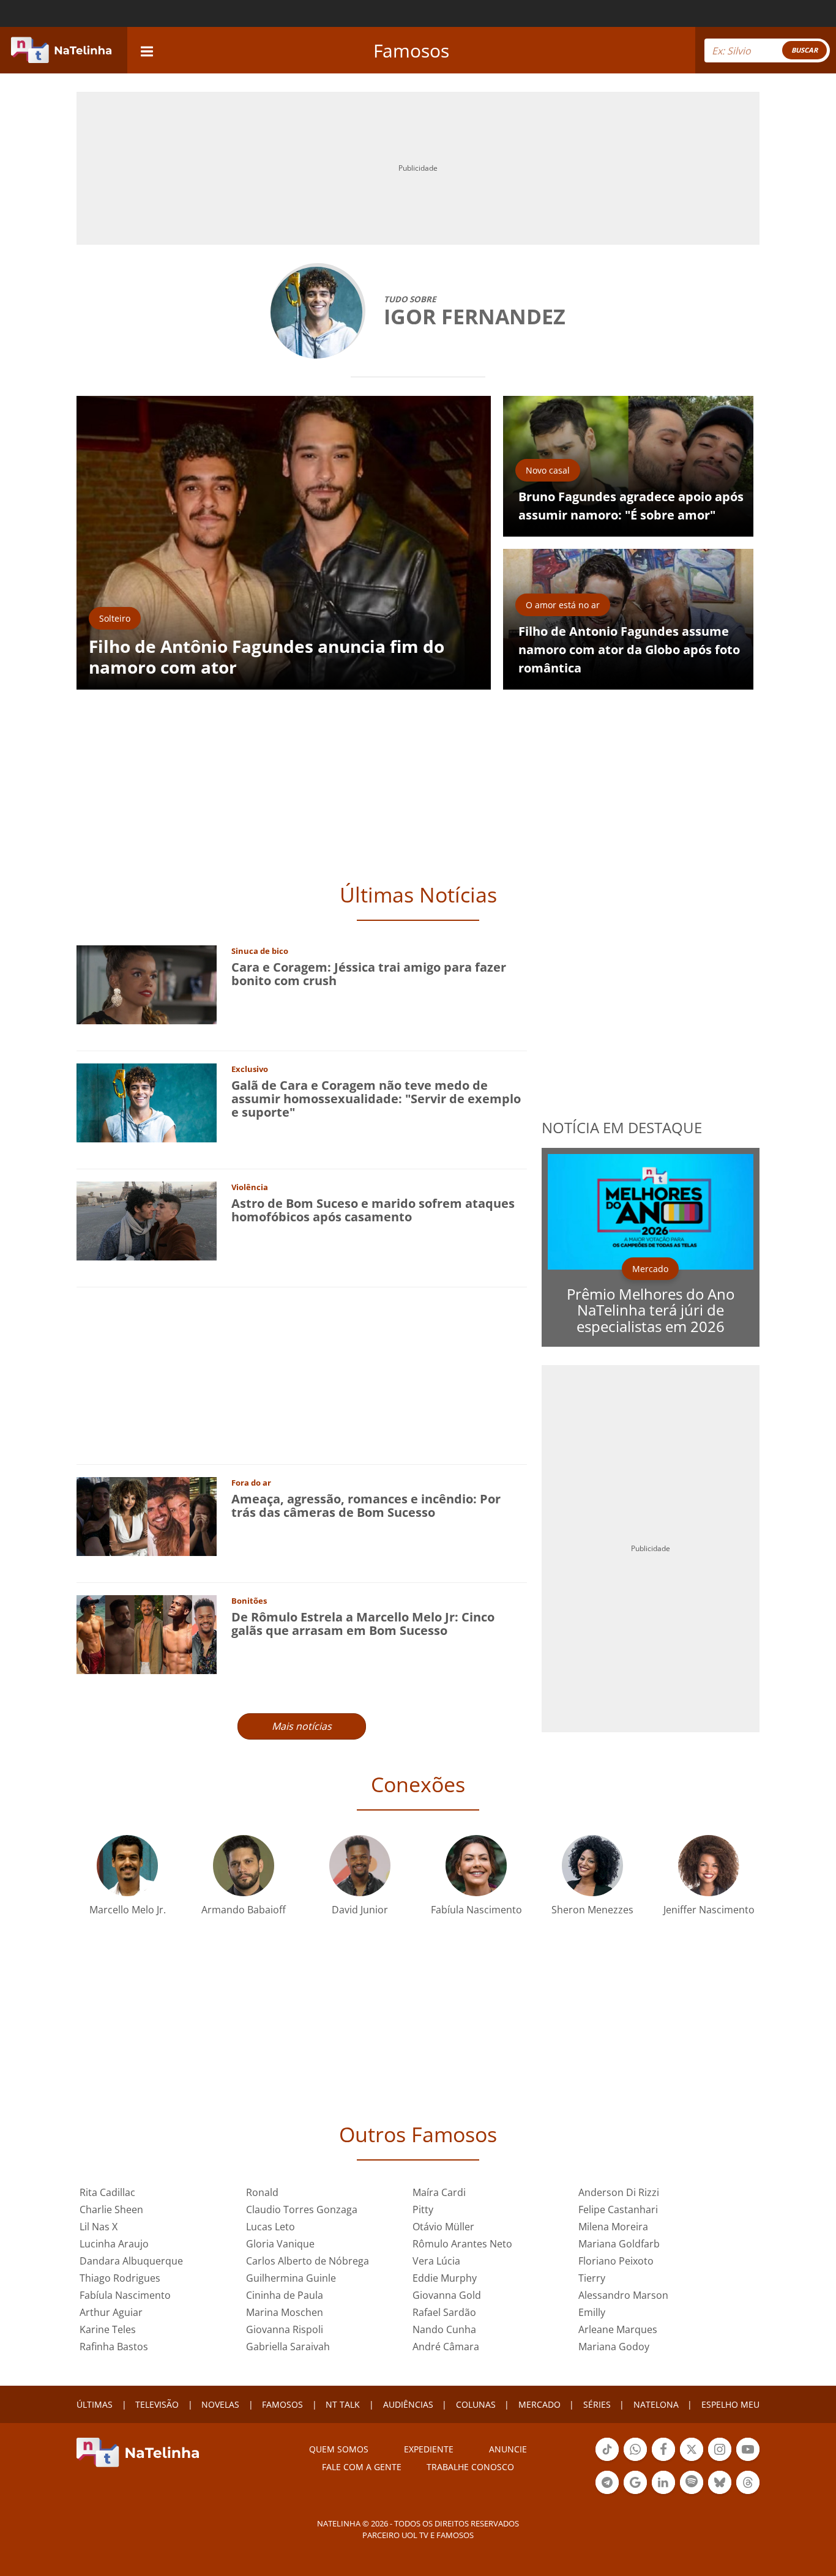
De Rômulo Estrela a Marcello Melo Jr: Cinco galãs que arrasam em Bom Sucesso (363, 1624)
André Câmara (446, 2347)
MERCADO (539, 2404)
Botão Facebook (663, 2460)
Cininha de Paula (285, 2295)
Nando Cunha (444, 2329)
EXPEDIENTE (429, 2449)
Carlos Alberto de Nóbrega (308, 2261)
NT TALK (343, 2404)
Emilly (592, 2312)
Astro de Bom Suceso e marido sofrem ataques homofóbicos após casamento (373, 1210)
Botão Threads (748, 2493)
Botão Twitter (692, 2460)
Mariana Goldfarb (619, 2244)
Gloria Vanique (280, 2244)
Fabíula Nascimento (476, 1910)
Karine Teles (108, 2329)
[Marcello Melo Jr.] (127, 1865)
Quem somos (339, 2449)
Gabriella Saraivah (288, 2347)
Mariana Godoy (614, 2347)
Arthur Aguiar (111, 2312)
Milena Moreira (613, 2227)
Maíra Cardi (439, 2192)
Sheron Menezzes (592, 1910)
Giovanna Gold (447, 2295)
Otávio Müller (443, 2227)
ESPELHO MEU (730, 2404)
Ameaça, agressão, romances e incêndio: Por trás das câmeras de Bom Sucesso (366, 1506)
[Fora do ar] (147, 1515)
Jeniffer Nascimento (709, 1910)
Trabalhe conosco (470, 2467)
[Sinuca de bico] (147, 984)
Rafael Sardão (444, 2312)
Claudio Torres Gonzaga (302, 2209)
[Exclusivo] (147, 1102)
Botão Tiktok (607, 2460)
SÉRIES (597, 2404)
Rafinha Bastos (114, 2347)
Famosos (411, 50)
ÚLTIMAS (95, 2404)
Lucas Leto (271, 2227)
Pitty (423, 2209)
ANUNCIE (508, 2449)
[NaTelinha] (61, 50)
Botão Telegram (607, 2493)
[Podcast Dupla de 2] (692, 2482)
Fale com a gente (362, 2467)
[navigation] (147, 50)
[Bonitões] (147, 1633)
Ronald (262, 2192)
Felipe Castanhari (618, 2209)
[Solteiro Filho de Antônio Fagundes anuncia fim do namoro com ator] (284, 542)
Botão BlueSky (720, 2493)
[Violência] (147, 1220)
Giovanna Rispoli (285, 2329)
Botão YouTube (748, 2460)
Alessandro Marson (623, 2295)
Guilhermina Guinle (291, 2278)
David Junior (360, 1910)
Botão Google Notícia (635, 2493)
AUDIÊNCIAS (408, 2404)
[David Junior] (360, 1865)
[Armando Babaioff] (244, 1865)
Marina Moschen (285, 2312)
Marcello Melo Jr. (128, 1910)
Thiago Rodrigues (120, 2278)
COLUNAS (476, 2404)
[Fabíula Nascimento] (476, 1865)
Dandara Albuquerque (131, 2261)
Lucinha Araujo (114, 2244)
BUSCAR (804, 50)
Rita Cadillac (107, 2192)
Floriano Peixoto (616, 2261)
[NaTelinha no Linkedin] (663, 2482)
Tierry (592, 2278)
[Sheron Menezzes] (592, 1865)
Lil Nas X (99, 2227)
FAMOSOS (282, 2404)
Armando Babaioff (244, 1910)
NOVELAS (220, 2404)
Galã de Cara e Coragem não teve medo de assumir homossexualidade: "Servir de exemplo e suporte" (376, 1099)
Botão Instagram (720, 2460)
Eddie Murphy (445, 2278)
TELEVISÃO (157, 2404)
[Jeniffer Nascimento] (709, 1865)
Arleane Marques (618, 2329)
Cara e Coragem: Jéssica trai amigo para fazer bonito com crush (369, 974)
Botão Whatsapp (635, 2460)
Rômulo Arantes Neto (462, 2244)
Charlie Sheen (111, 2209)
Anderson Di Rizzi (619, 2192)
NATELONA (656, 2404)
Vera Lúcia (436, 2261)
